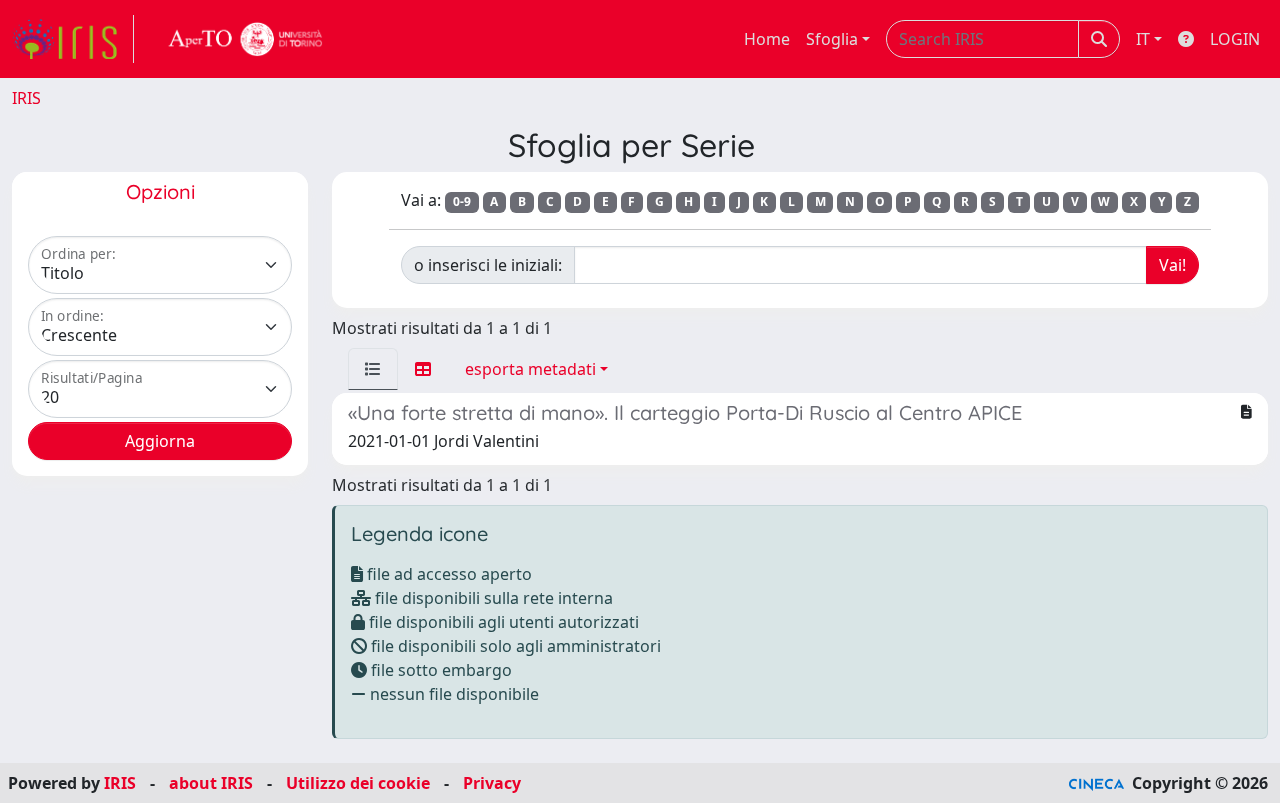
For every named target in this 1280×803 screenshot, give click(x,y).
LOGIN (1235, 39)
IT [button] (1143, 39)
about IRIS (211, 783)
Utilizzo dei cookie (358, 783)
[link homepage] (73, 39)
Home (767, 39)
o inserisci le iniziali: (488, 265)
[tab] (373, 369)
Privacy (492, 783)
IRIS (26, 98)
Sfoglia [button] (832, 39)
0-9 (462, 201)
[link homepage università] (246, 39)
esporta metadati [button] (530, 369)
